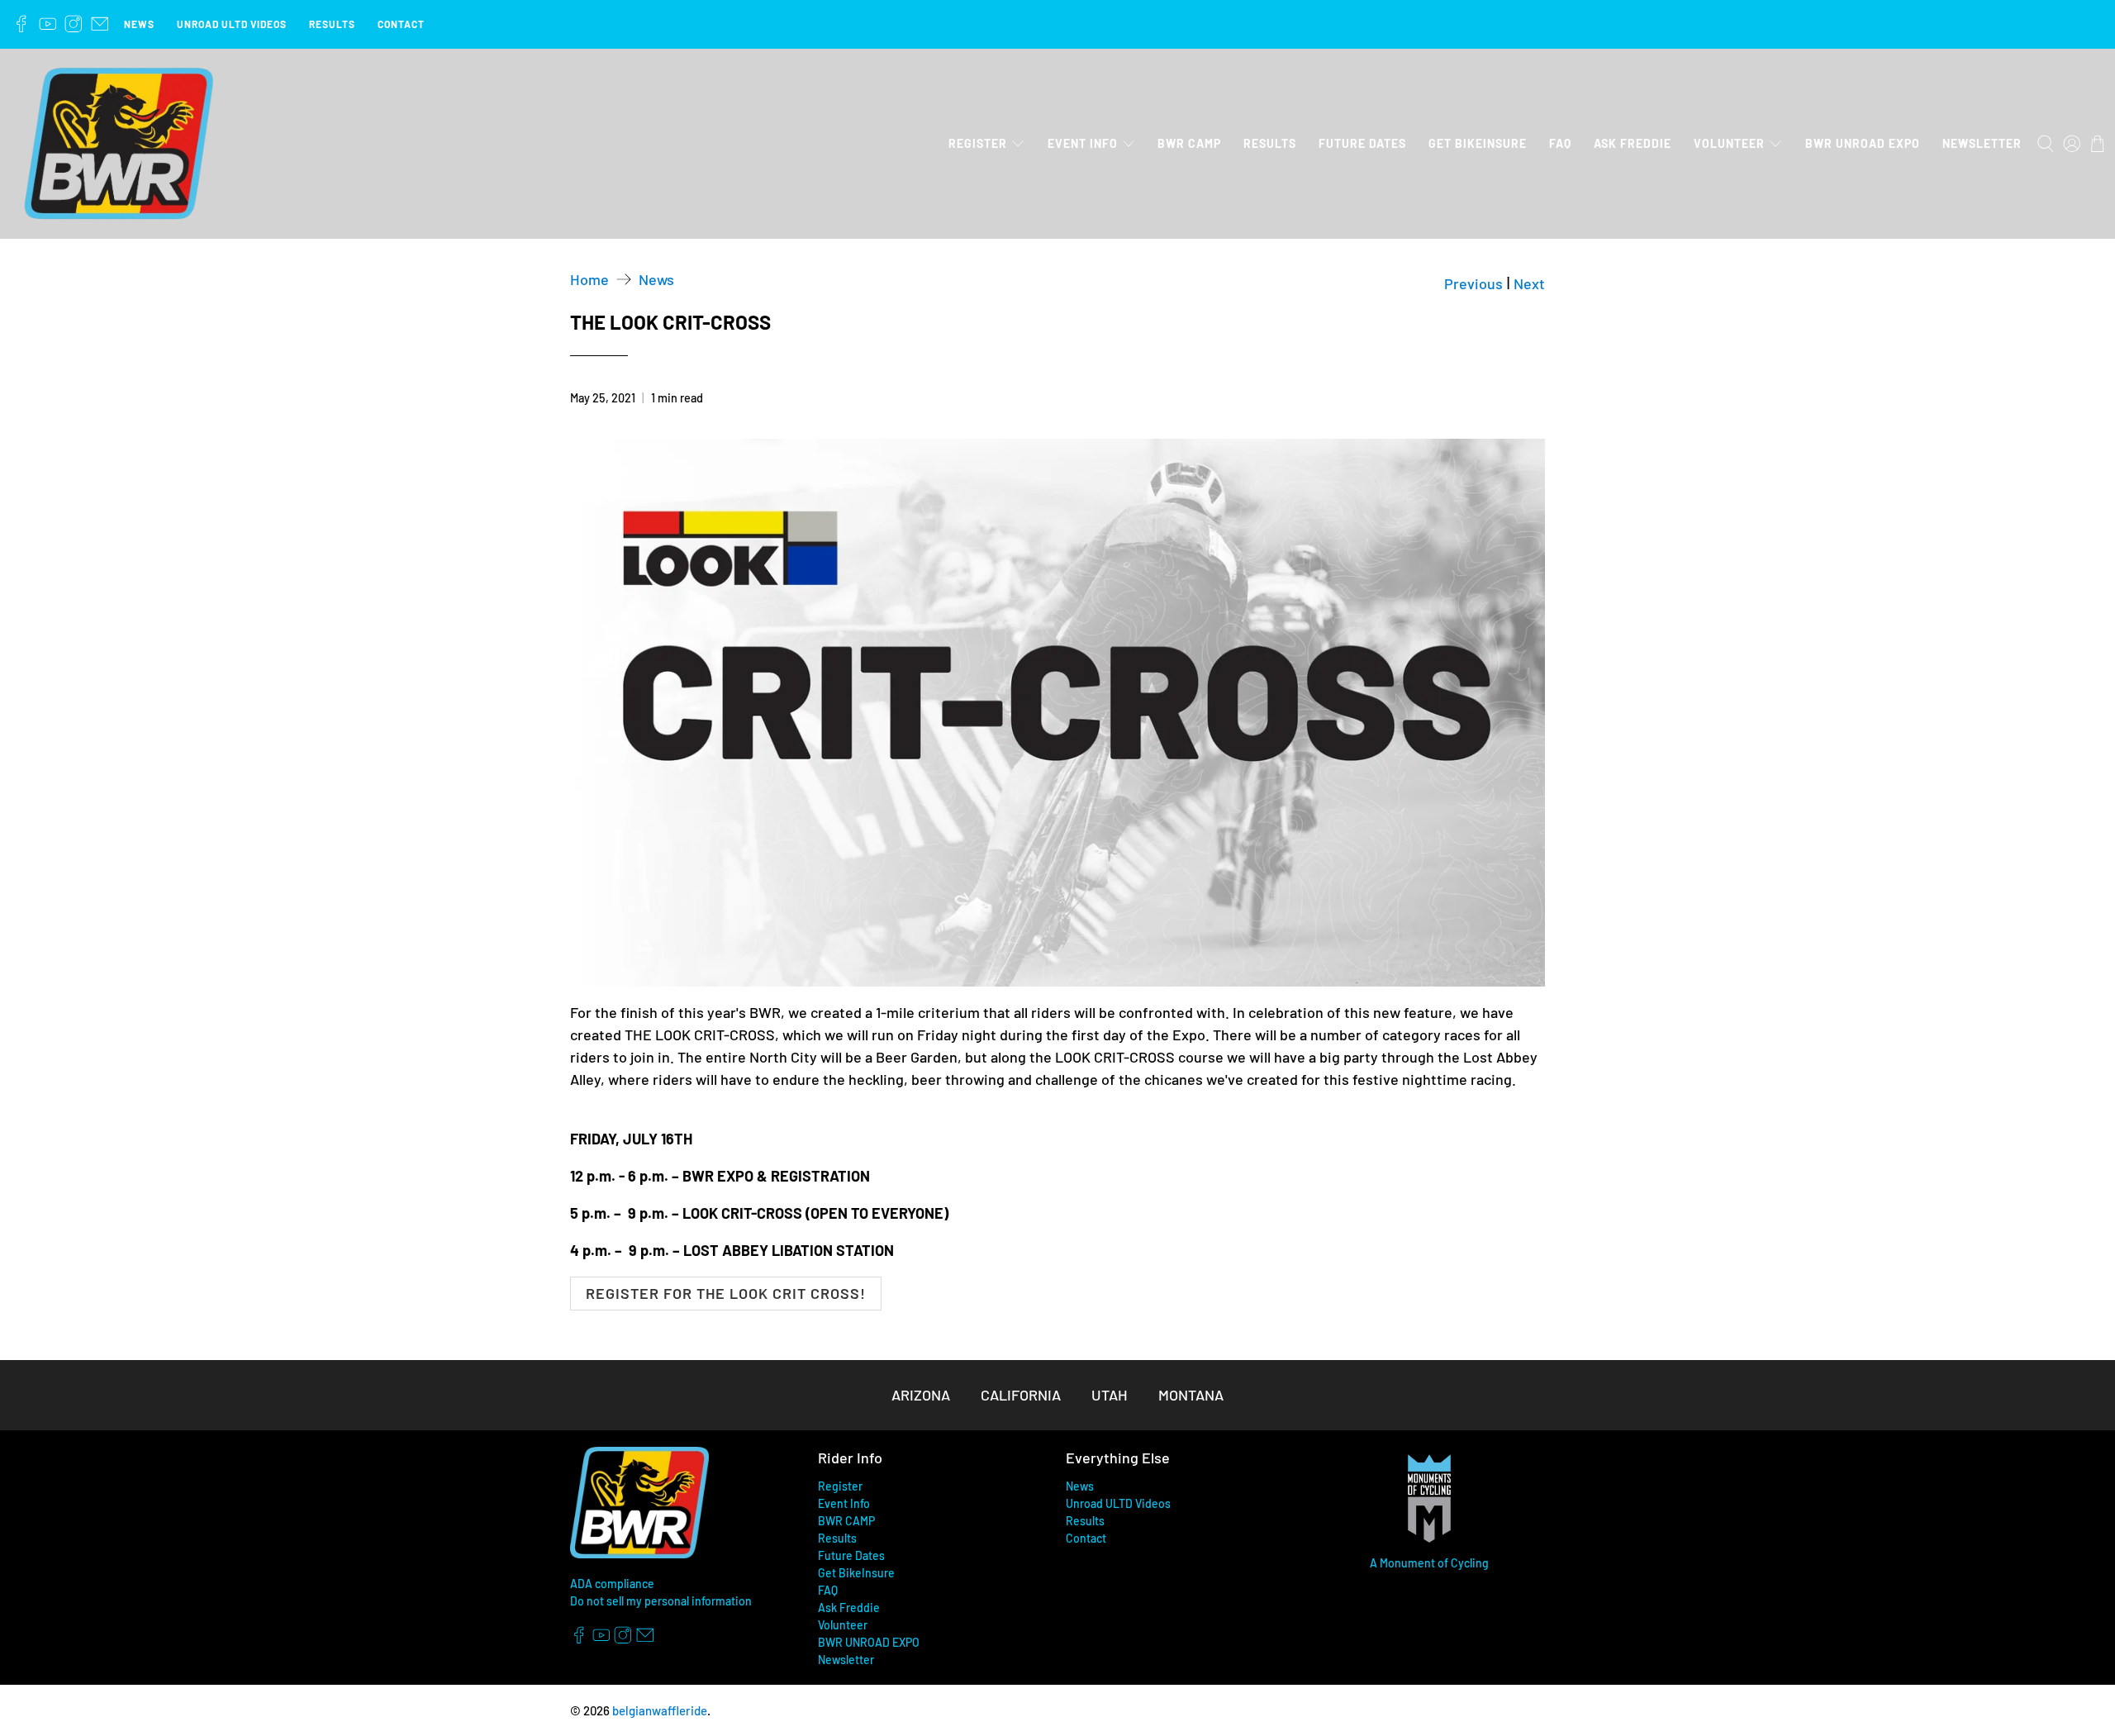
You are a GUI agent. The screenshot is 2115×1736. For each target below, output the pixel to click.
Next (1529, 283)
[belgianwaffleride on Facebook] (21, 24)
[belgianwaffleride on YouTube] (48, 24)
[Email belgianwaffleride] (100, 24)
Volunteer (1729, 143)
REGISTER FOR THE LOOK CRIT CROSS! (726, 1293)
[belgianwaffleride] (119, 144)
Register (978, 143)
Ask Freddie (1633, 143)
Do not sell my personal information (661, 1601)
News (139, 24)
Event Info (1083, 143)
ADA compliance (612, 1584)
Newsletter (1982, 143)
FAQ (1560, 143)
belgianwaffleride (660, 1710)
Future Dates (1362, 143)
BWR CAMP (1189, 143)
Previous (1473, 283)
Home (589, 279)
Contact (401, 24)
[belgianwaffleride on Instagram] (74, 24)
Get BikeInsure (1478, 143)
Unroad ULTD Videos (232, 24)
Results (332, 24)
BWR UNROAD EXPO (1863, 143)
